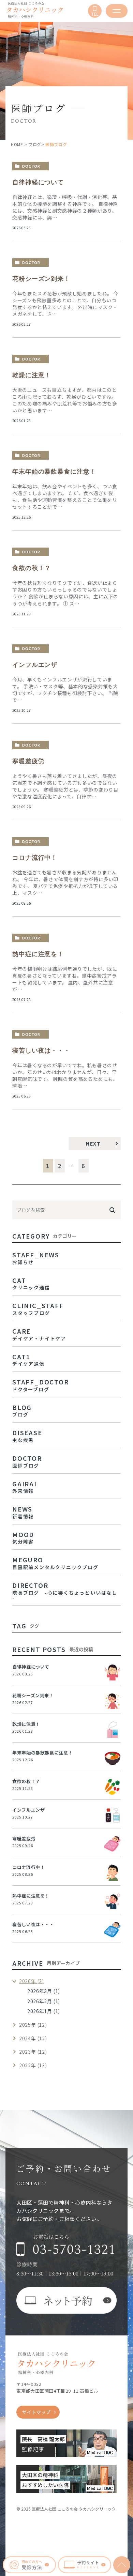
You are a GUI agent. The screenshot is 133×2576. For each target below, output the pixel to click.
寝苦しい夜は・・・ (41, 1051)
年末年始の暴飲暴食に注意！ (54, 472)
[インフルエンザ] (113, 1815)
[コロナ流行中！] (113, 1873)
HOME (17, 144)
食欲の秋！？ (32, 568)
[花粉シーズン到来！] (113, 1701)
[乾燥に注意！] (113, 1730)
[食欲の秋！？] (113, 1787)
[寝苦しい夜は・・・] (113, 1930)
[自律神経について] (113, 1672)
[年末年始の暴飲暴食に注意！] (113, 1758)
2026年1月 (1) (44, 2011)
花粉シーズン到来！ (41, 279)
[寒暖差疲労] (113, 1844)
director (65, 1590)
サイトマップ (36, 2412)
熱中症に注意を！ (38, 954)
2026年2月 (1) (44, 2001)
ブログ (35, 144)
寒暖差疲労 (28, 761)
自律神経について (38, 182)
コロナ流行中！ (35, 858)
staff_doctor (41, 1384)
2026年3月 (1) (44, 1991)
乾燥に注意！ (32, 375)
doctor (31, 166)
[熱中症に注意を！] (113, 1901)
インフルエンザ (35, 665)
